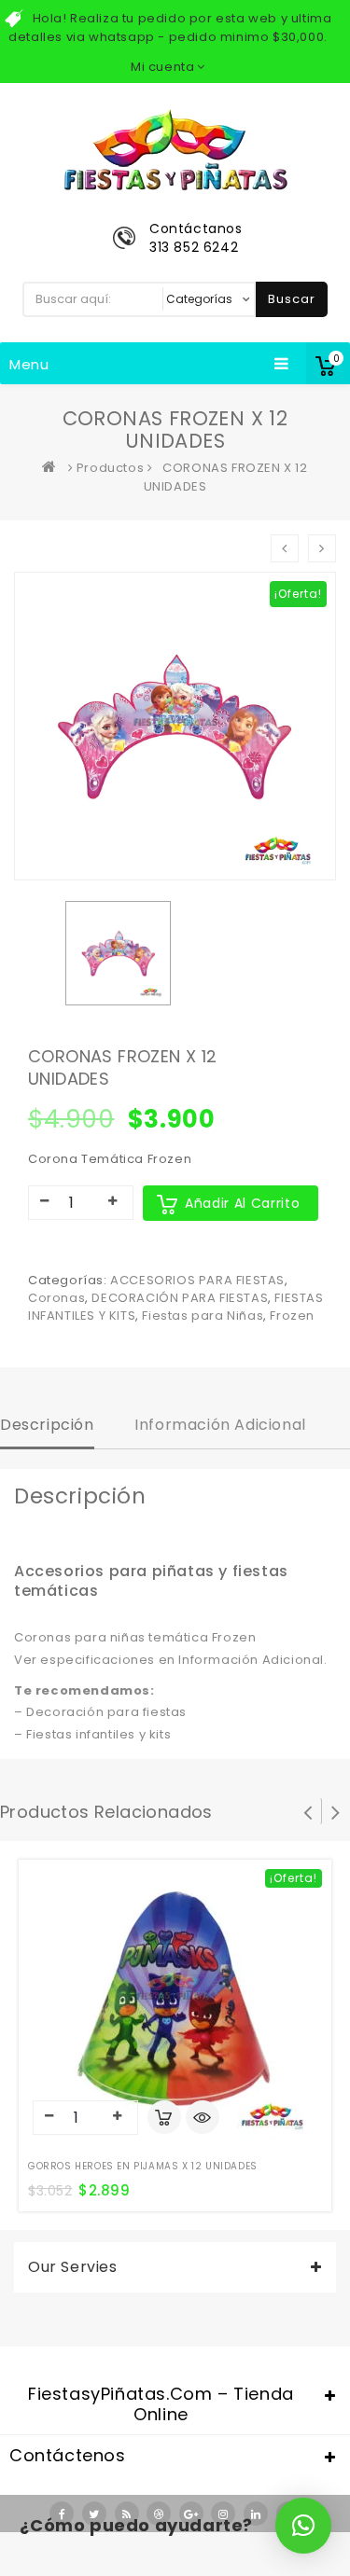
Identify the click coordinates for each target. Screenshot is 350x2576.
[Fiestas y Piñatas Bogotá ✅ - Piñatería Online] (53, 468)
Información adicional (220, 1425)
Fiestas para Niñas (203, 1316)
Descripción (47, 1425)
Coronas (56, 1298)
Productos (110, 468)
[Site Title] (175, 149)
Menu (29, 364)
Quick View (203, 2119)
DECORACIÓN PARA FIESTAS (180, 1298)
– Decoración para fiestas (100, 1712)
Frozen (292, 1316)
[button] (303, 2526)
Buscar (292, 299)
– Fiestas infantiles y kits (92, 1734)
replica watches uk (152, 2564)
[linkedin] (256, 2514)
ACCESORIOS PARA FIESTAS (197, 1280)
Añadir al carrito (242, 1203)
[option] (118, 953)
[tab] (47, 1427)
